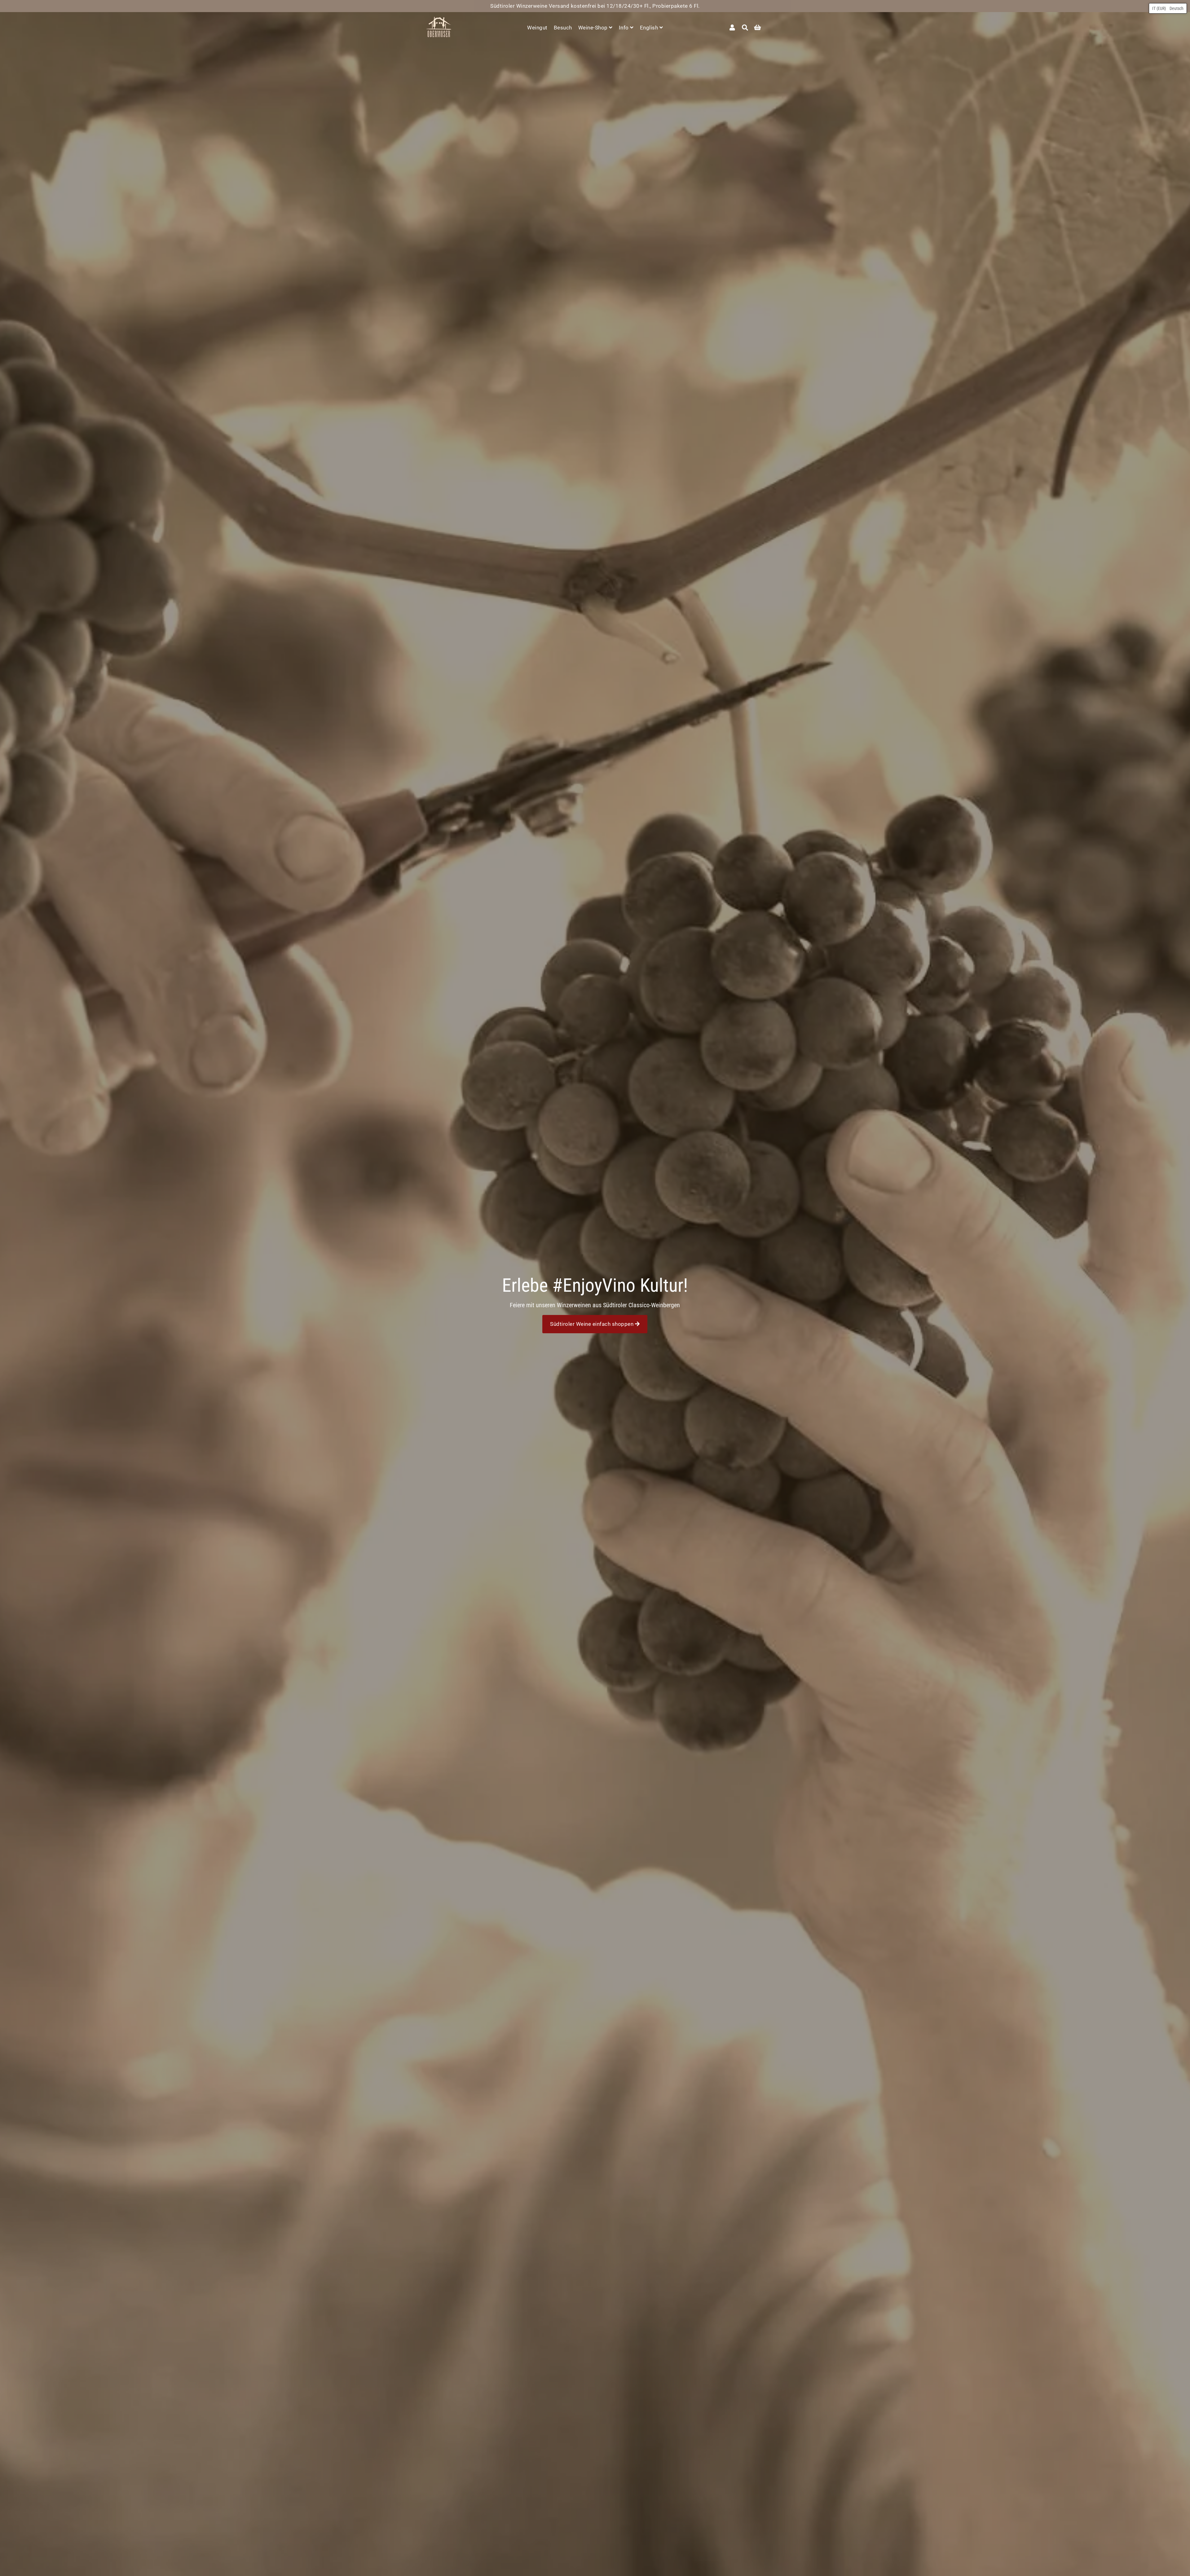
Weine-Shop (594, 28)
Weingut (537, 28)
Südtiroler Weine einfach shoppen (593, 1324)
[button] (1168, 8)
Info (625, 28)
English (650, 28)
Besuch (563, 28)
